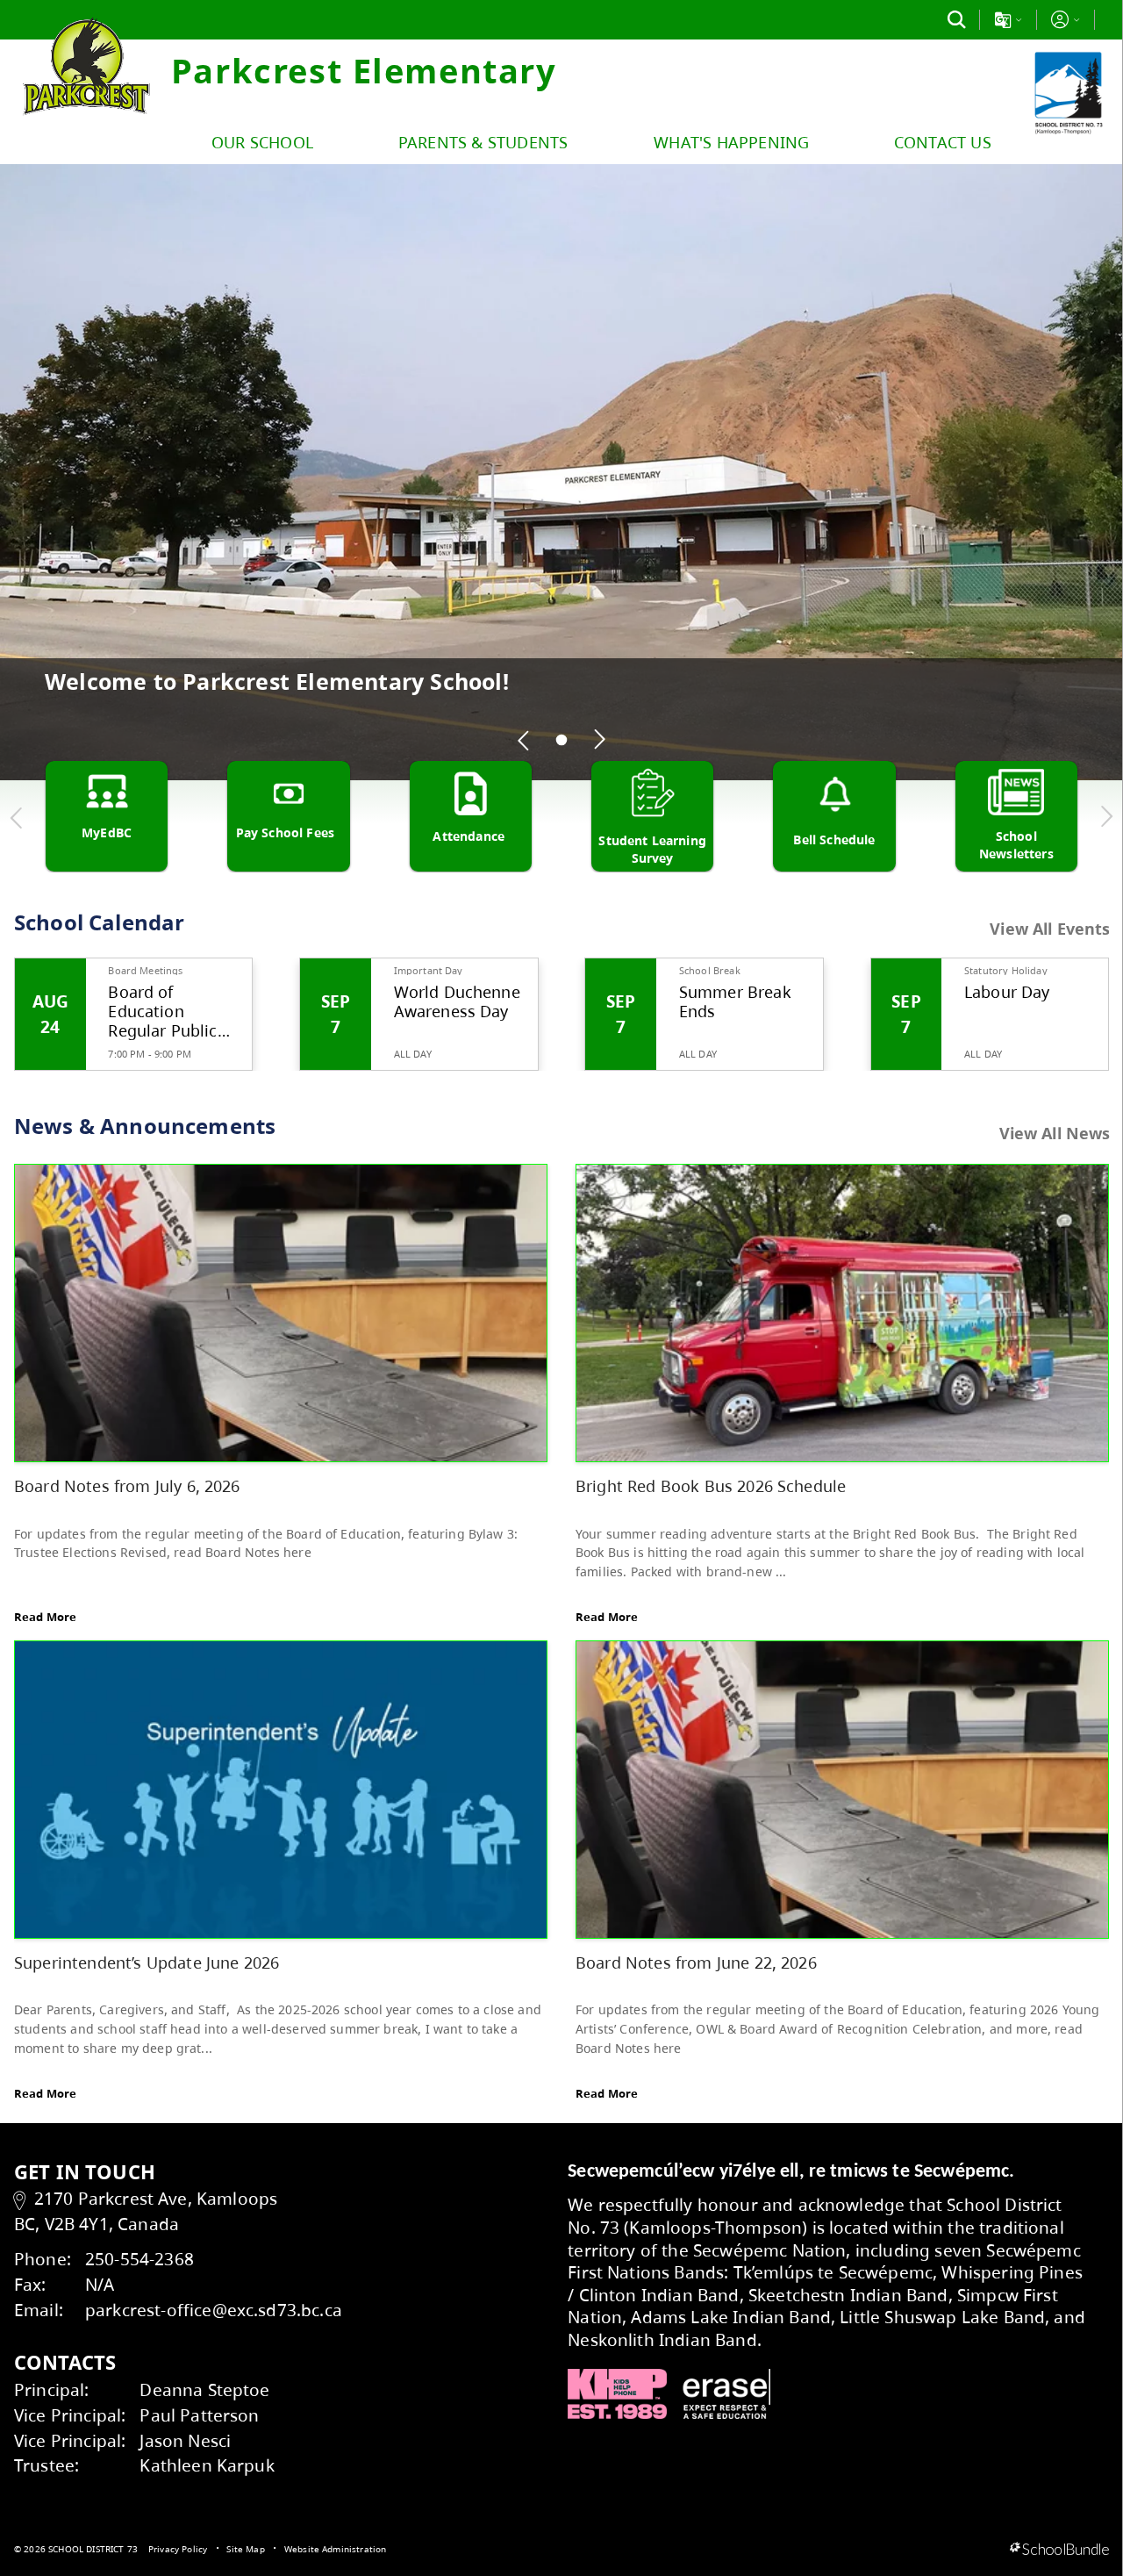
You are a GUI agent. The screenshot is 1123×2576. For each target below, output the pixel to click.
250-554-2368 (139, 2259)
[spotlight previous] (524, 740)
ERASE (726, 2394)
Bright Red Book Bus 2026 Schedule (711, 1485)
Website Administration (336, 2549)
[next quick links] (1106, 817)
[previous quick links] (17, 817)
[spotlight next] (599, 740)
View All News (1055, 1133)
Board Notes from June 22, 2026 (696, 1962)
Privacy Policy (178, 2549)
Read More (45, 1617)
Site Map (245, 2549)
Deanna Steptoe (204, 2389)
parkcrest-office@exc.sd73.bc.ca (214, 2310)
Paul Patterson (199, 2415)
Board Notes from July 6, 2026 (127, 1485)
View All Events (1050, 929)
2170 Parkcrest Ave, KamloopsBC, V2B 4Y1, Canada (146, 2211)
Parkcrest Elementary (364, 70)
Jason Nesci (185, 2440)
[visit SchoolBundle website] (1059, 2550)
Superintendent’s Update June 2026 (147, 1962)
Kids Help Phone (617, 2394)
